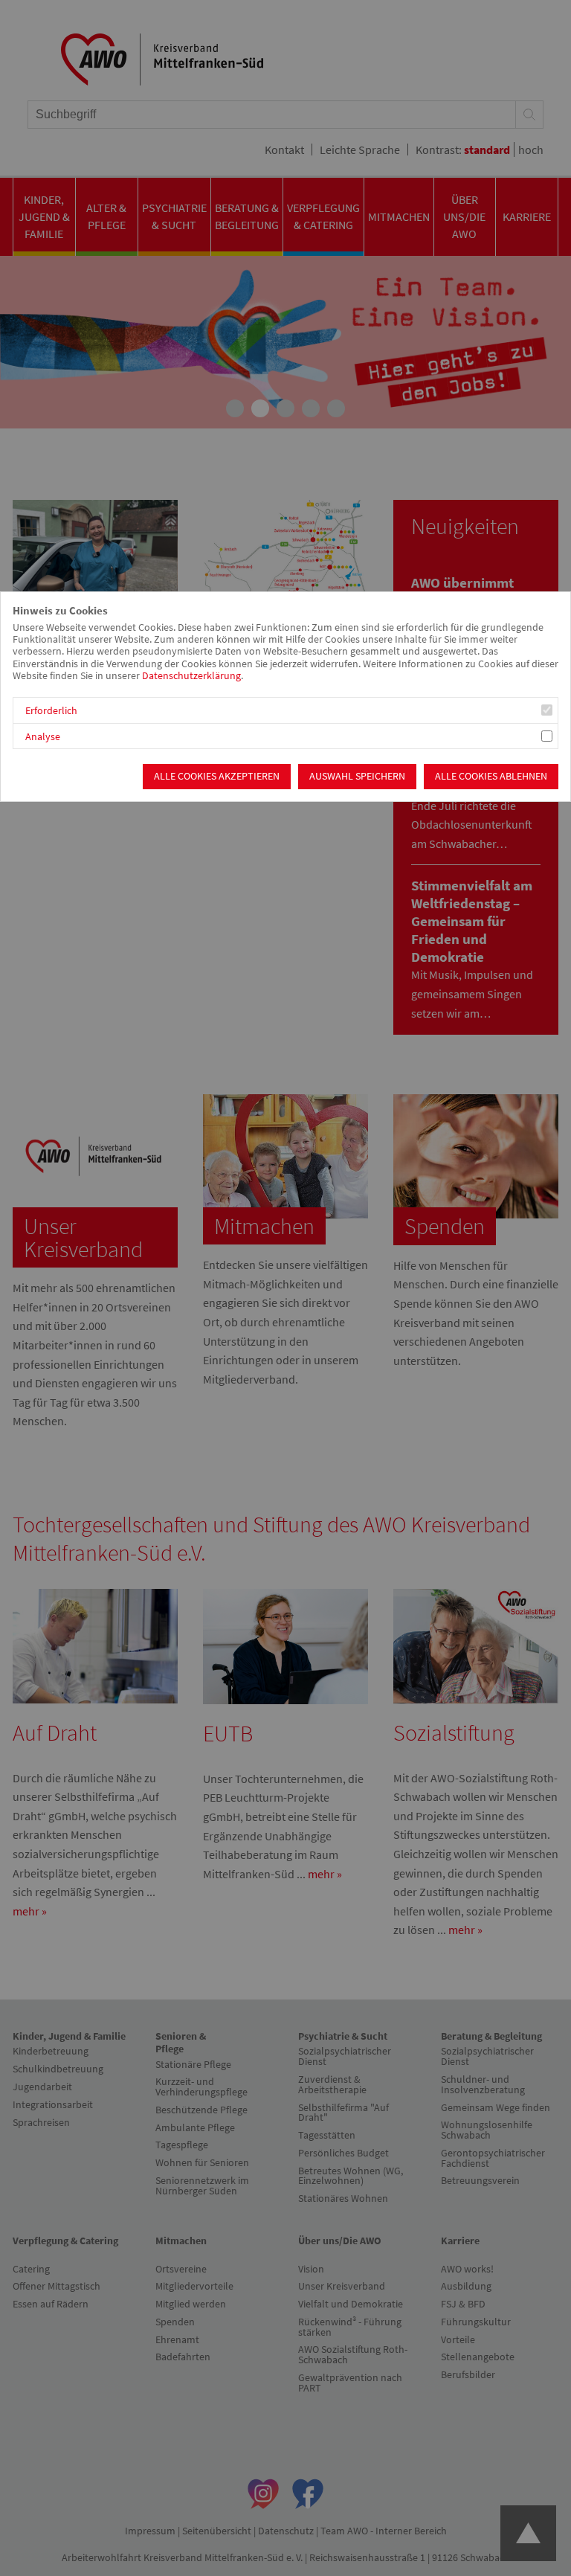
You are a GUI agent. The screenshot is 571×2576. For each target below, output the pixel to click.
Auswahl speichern (357, 776)
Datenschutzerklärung (191, 676)
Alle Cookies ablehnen (491, 776)
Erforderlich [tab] (51, 711)
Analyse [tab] (43, 737)
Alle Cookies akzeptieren (217, 776)
